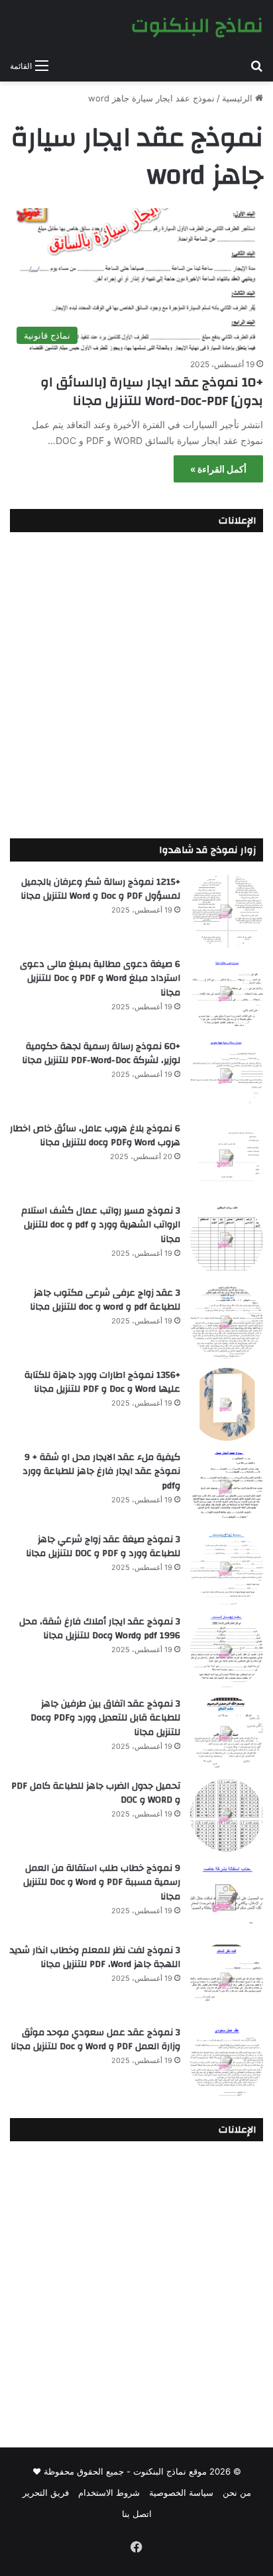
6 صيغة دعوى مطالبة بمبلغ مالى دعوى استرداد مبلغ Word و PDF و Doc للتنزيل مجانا (100, 979)
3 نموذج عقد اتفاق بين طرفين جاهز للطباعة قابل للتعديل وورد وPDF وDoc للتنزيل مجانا (105, 1718)
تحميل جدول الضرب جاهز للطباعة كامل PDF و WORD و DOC (96, 1793)
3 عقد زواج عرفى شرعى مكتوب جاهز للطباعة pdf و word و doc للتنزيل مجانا (105, 1300)
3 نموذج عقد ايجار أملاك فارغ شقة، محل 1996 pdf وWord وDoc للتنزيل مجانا (100, 1629)
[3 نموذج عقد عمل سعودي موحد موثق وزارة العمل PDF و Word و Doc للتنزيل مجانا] (227, 2062)
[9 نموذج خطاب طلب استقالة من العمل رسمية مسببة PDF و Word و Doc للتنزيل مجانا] (227, 1897)
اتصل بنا (137, 2514)
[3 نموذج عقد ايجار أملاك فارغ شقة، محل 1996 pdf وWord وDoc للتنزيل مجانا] (227, 1651)
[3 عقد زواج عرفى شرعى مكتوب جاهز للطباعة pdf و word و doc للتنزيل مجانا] (227, 1322)
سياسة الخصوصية (181, 2492)
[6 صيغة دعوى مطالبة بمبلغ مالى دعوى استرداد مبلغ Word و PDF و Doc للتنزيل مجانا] (227, 993)
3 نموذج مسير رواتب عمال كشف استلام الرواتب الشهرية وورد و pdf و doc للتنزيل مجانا (101, 1225)
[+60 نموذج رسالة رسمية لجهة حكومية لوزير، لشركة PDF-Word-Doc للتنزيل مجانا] (227, 1076)
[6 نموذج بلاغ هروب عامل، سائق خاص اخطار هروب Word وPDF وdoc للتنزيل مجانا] (227, 1158)
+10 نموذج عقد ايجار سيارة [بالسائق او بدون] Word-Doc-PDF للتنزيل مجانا (152, 391)
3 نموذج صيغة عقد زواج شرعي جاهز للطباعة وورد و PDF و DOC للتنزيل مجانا (103, 1547)
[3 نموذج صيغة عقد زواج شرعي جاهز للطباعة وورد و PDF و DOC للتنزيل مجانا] (227, 1569)
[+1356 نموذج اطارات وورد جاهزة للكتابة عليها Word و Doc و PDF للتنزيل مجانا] (227, 1404)
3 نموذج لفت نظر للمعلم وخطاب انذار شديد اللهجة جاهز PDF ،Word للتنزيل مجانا (95, 1958)
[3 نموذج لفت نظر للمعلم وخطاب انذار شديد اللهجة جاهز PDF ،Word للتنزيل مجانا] (227, 1980)
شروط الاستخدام (109, 2492)
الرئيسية (239, 98)
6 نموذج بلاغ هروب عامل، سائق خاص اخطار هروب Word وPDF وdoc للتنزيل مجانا (95, 1136)
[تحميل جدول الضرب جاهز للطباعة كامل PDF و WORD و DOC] (227, 1815)
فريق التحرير (46, 2492)
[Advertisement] (136, 682)
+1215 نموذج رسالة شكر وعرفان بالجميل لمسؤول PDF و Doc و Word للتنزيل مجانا (100, 889)
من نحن (237, 2492)
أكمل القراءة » (218, 469)
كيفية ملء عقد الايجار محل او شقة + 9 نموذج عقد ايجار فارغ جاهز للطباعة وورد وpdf (101, 1472)
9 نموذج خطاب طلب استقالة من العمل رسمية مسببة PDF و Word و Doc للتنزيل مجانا (102, 1882)
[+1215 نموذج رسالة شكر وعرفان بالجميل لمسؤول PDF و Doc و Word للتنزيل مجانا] (227, 911)
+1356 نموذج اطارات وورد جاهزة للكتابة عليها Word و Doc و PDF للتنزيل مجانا (102, 1382)
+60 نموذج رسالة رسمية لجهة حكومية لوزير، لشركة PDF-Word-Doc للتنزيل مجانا (101, 1054)
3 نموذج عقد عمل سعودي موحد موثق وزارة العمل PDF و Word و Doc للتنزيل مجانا (95, 2040)
